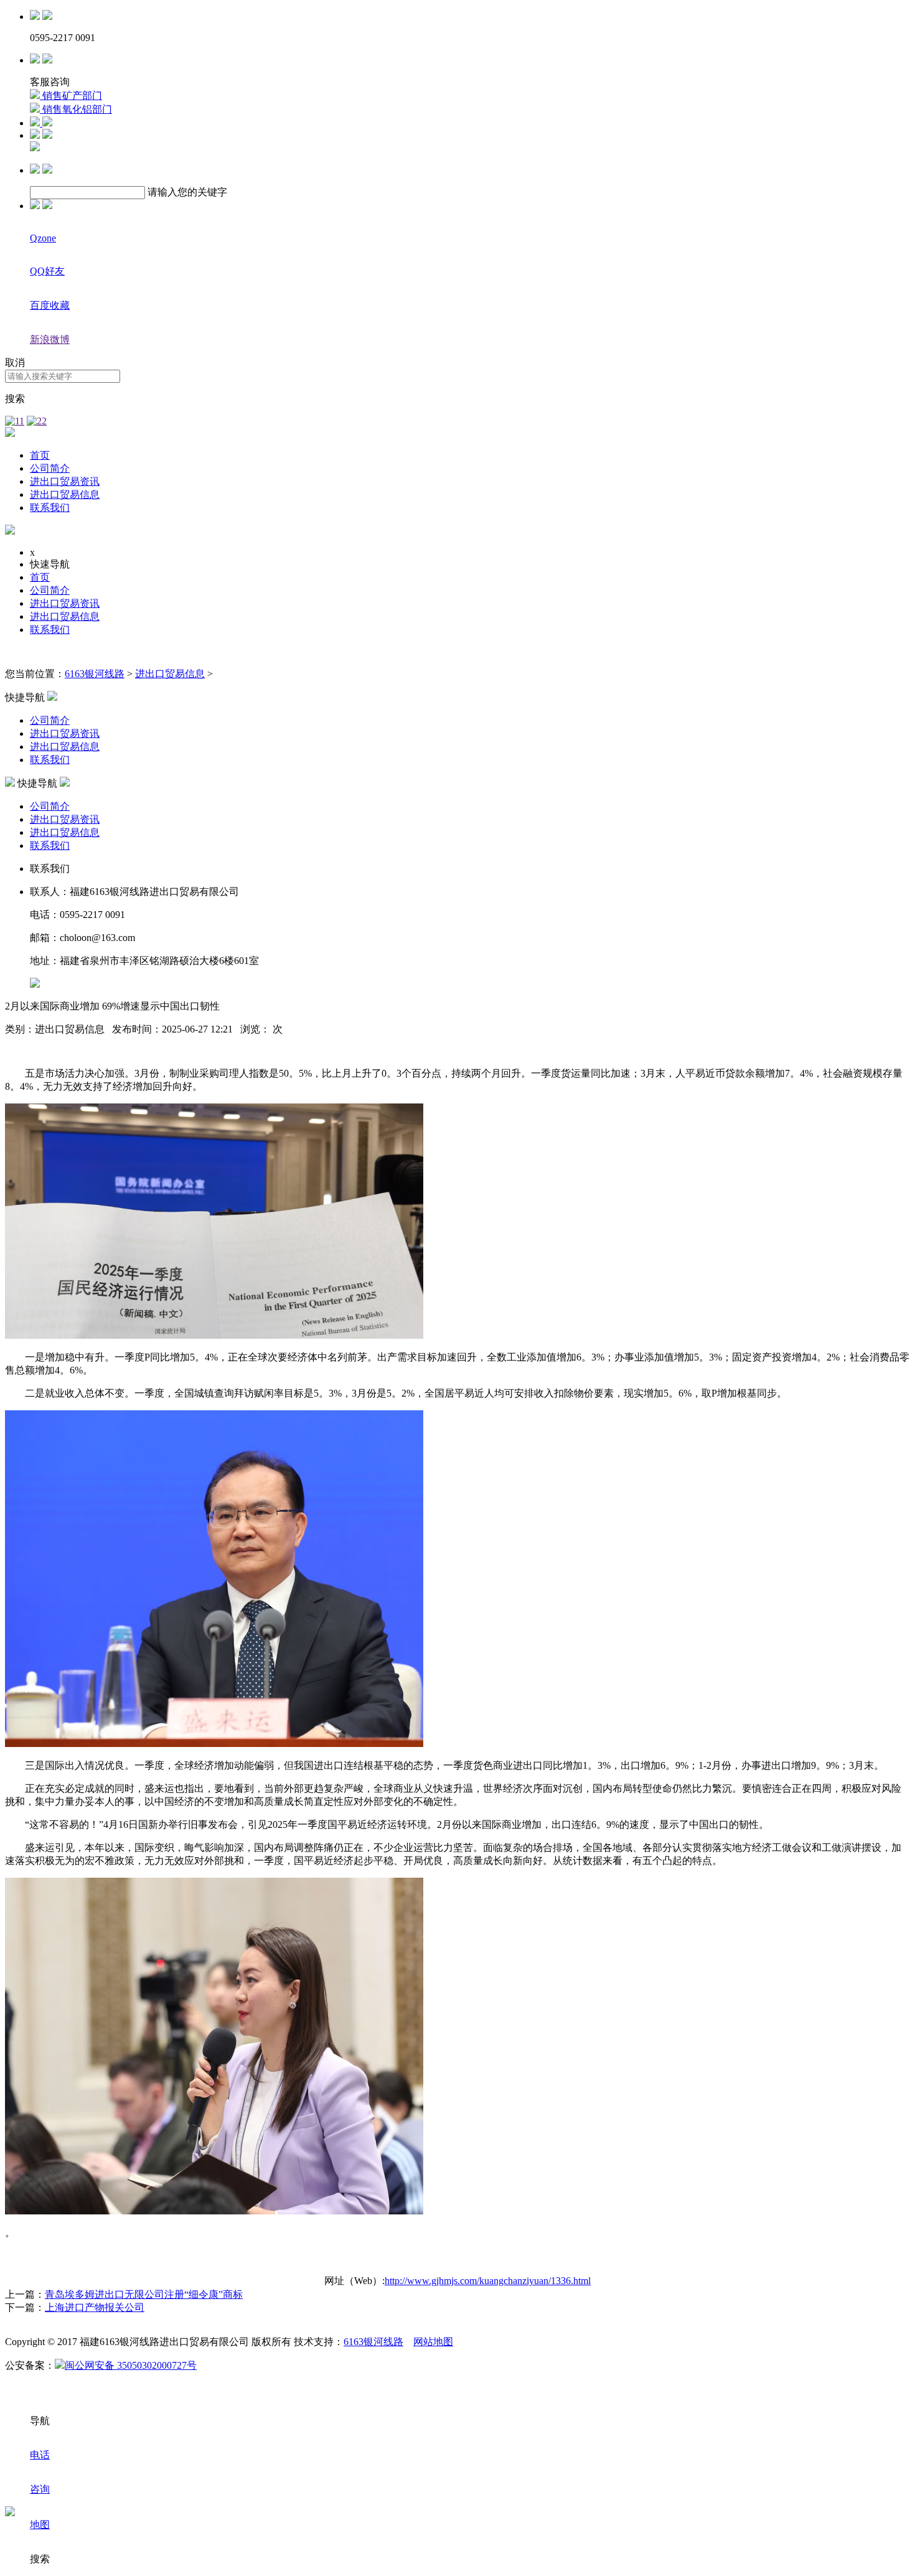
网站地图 (433, 2342)
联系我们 (50, 508)
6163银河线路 (95, 674)
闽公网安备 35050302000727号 (131, 2365)
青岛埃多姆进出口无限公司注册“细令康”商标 (144, 2294)
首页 (40, 455)
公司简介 (50, 468)
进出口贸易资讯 (65, 481)
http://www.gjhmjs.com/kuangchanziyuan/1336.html (488, 2281)
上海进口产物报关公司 (95, 2307)
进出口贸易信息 (65, 494)
